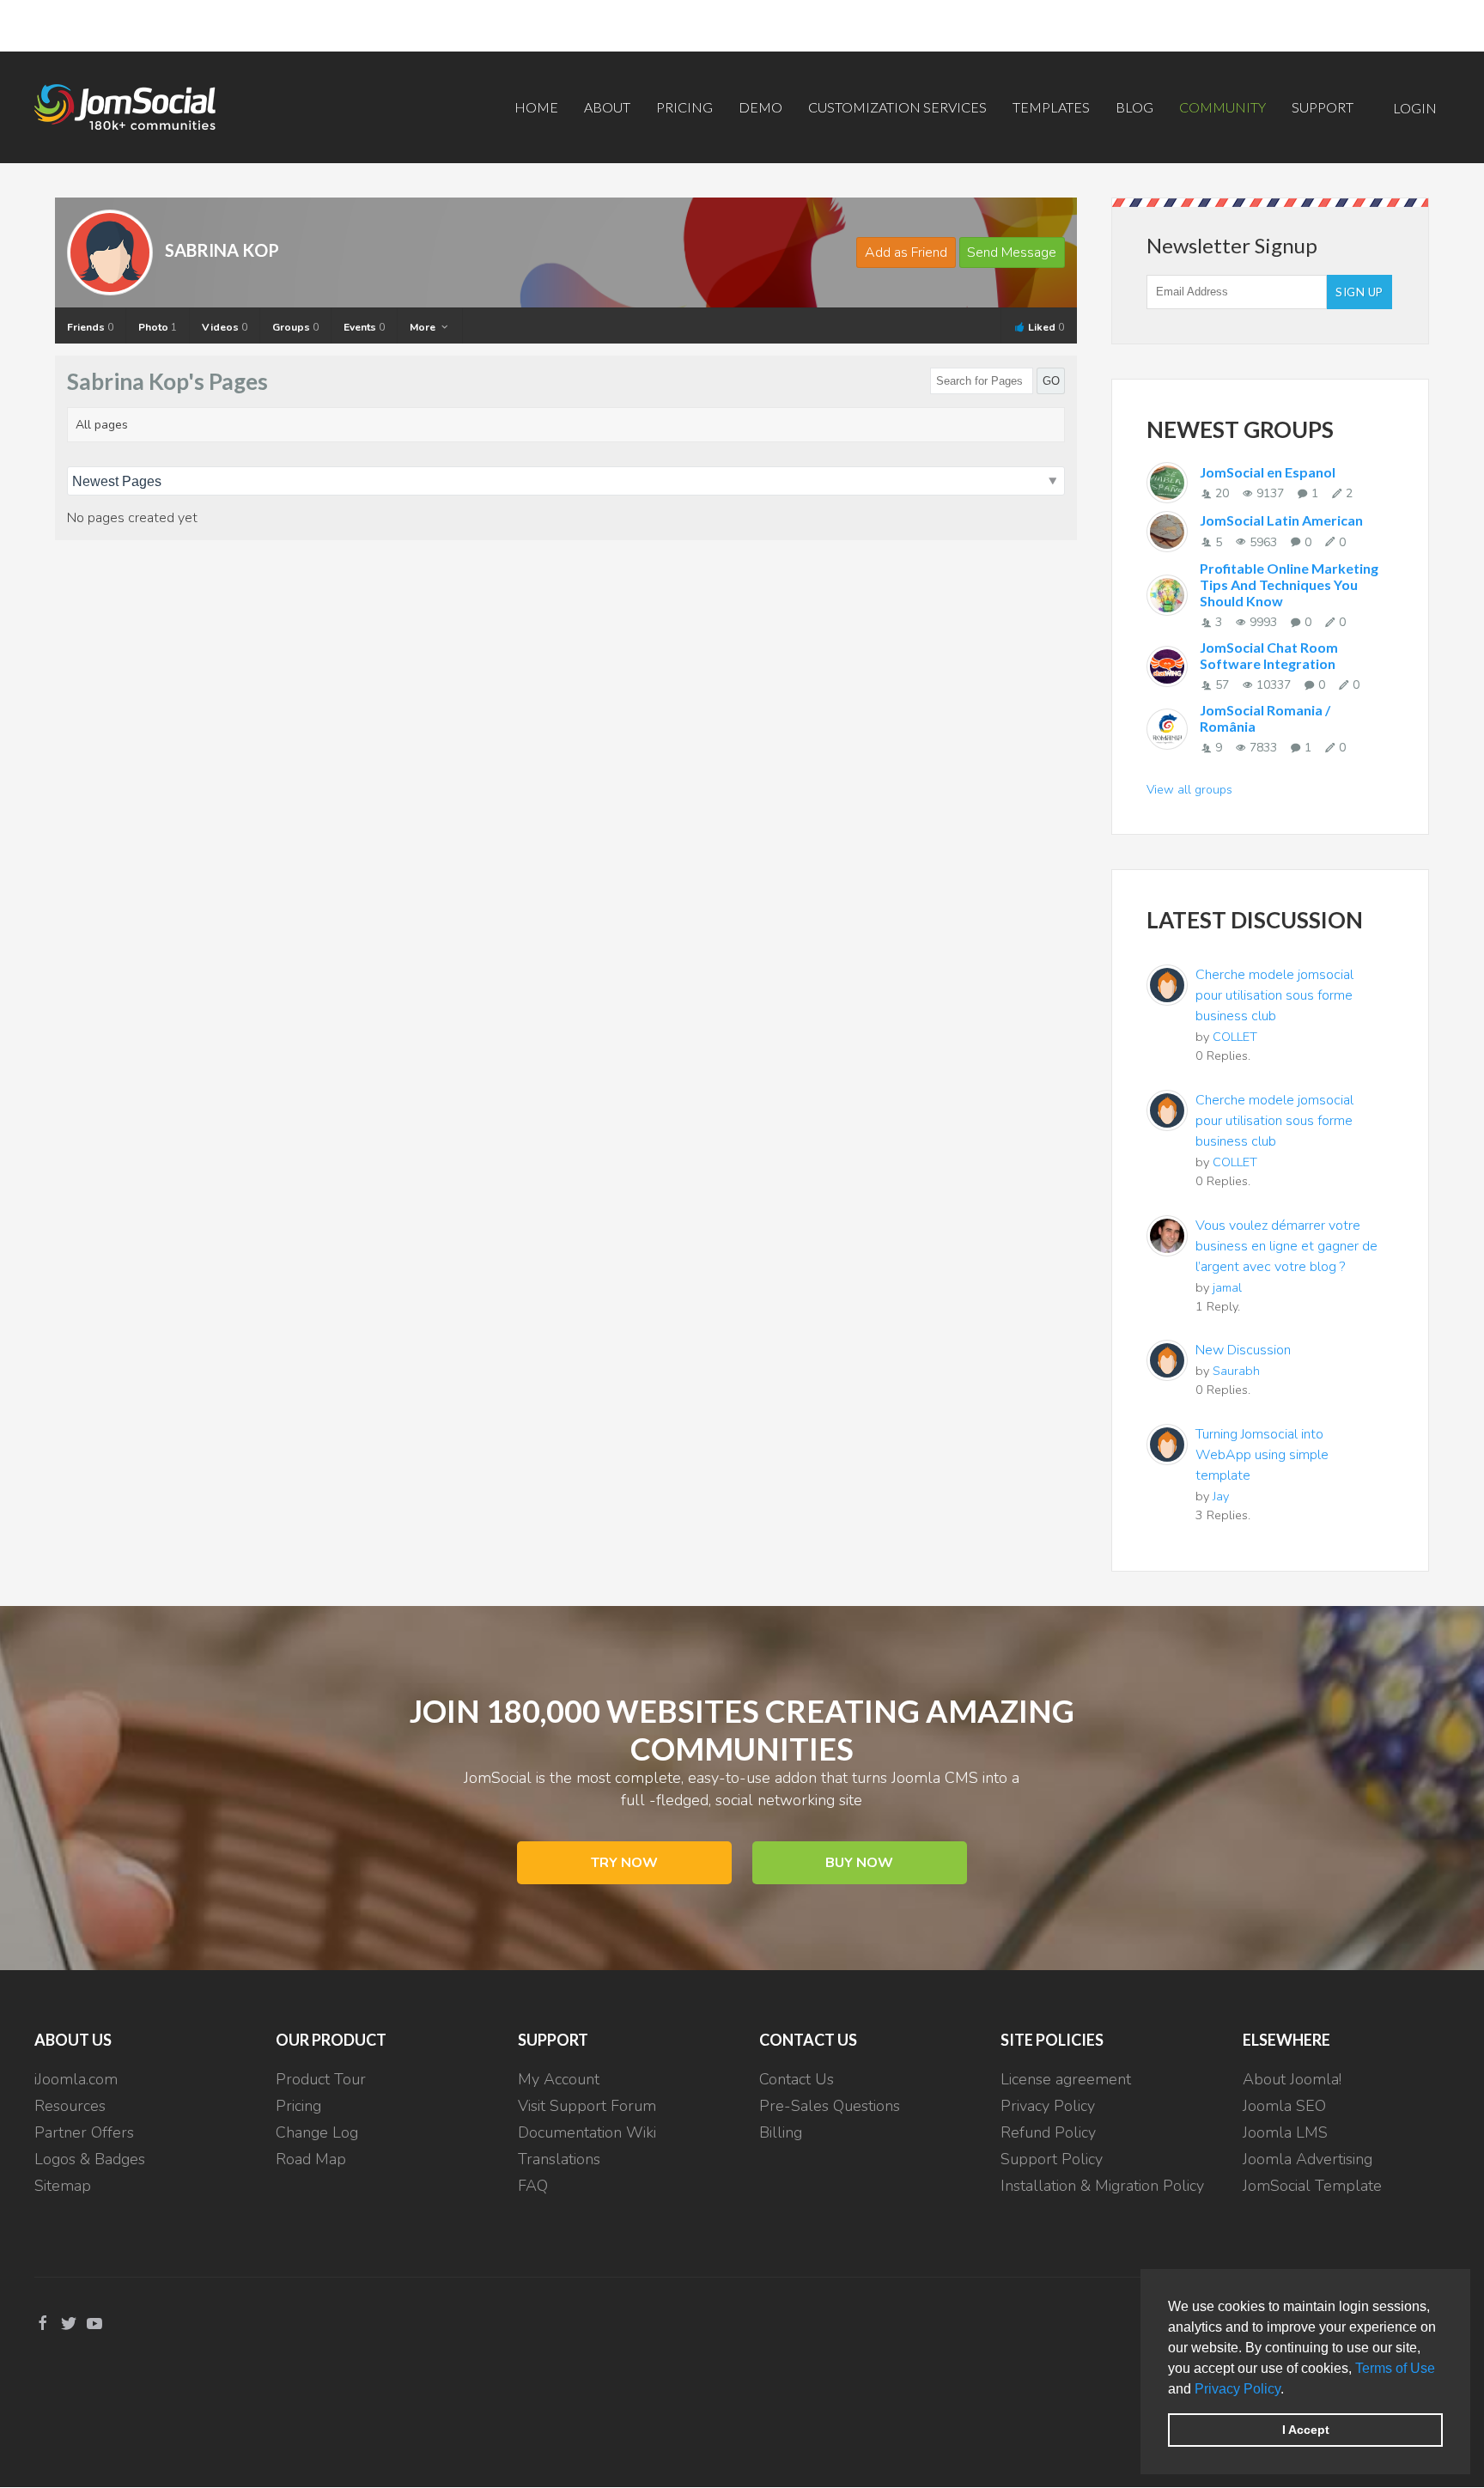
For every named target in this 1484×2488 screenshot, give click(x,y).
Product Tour (321, 2079)
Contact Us (797, 2079)
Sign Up (1359, 292)
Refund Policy (1048, 2132)
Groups (295, 327)
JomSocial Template (1312, 2186)
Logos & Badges (90, 2159)
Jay (1221, 1496)
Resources (70, 2106)
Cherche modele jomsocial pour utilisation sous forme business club (1274, 995)
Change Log (317, 2132)
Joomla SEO (1284, 2106)
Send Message (1012, 252)
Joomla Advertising (1308, 2159)
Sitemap (63, 2186)
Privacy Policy (1238, 2389)
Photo (158, 327)
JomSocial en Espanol (1268, 472)
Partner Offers (84, 2132)
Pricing (684, 107)
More (424, 327)
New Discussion (1243, 1350)
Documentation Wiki (587, 2132)
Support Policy (1052, 2159)
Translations (559, 2159)
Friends (90, 327)
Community (1222, 107)
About (607, 107)
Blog (1134, 107)
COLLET (1235, 1037)
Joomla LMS (1285, 2132)
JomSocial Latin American (1281, 520)
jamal (1227, 1287)
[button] (1290, 2390)
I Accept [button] (1306, 2430)
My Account (559, 2079)
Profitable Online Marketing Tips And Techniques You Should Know (1289, 584)
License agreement (1066, 2079)
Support (1323, 107)
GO (1051, 381)
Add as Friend (906, 252)
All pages (102, 425)
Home (536, 107)
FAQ (533, 2186)
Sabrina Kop (222, 250)
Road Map (311, 2159)
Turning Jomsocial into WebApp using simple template (1262, 1455)
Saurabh (1236, 1371)
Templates (1051, 107)
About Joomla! (1292, 2079)
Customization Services (897, 107)
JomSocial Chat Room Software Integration (1269, 655)
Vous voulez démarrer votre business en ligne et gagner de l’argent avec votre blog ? (1286, 1246)
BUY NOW (859, 1863)
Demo (760, 107)
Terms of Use (1395, 2368)
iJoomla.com (76, 2079)
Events (364, 327)
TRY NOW (624, 1863)
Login (1415, 108)
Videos (225, 327)
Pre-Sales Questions (830, 2106)
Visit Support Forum (587, 2106)
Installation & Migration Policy (1102, 2186)
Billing (781, 2132)
